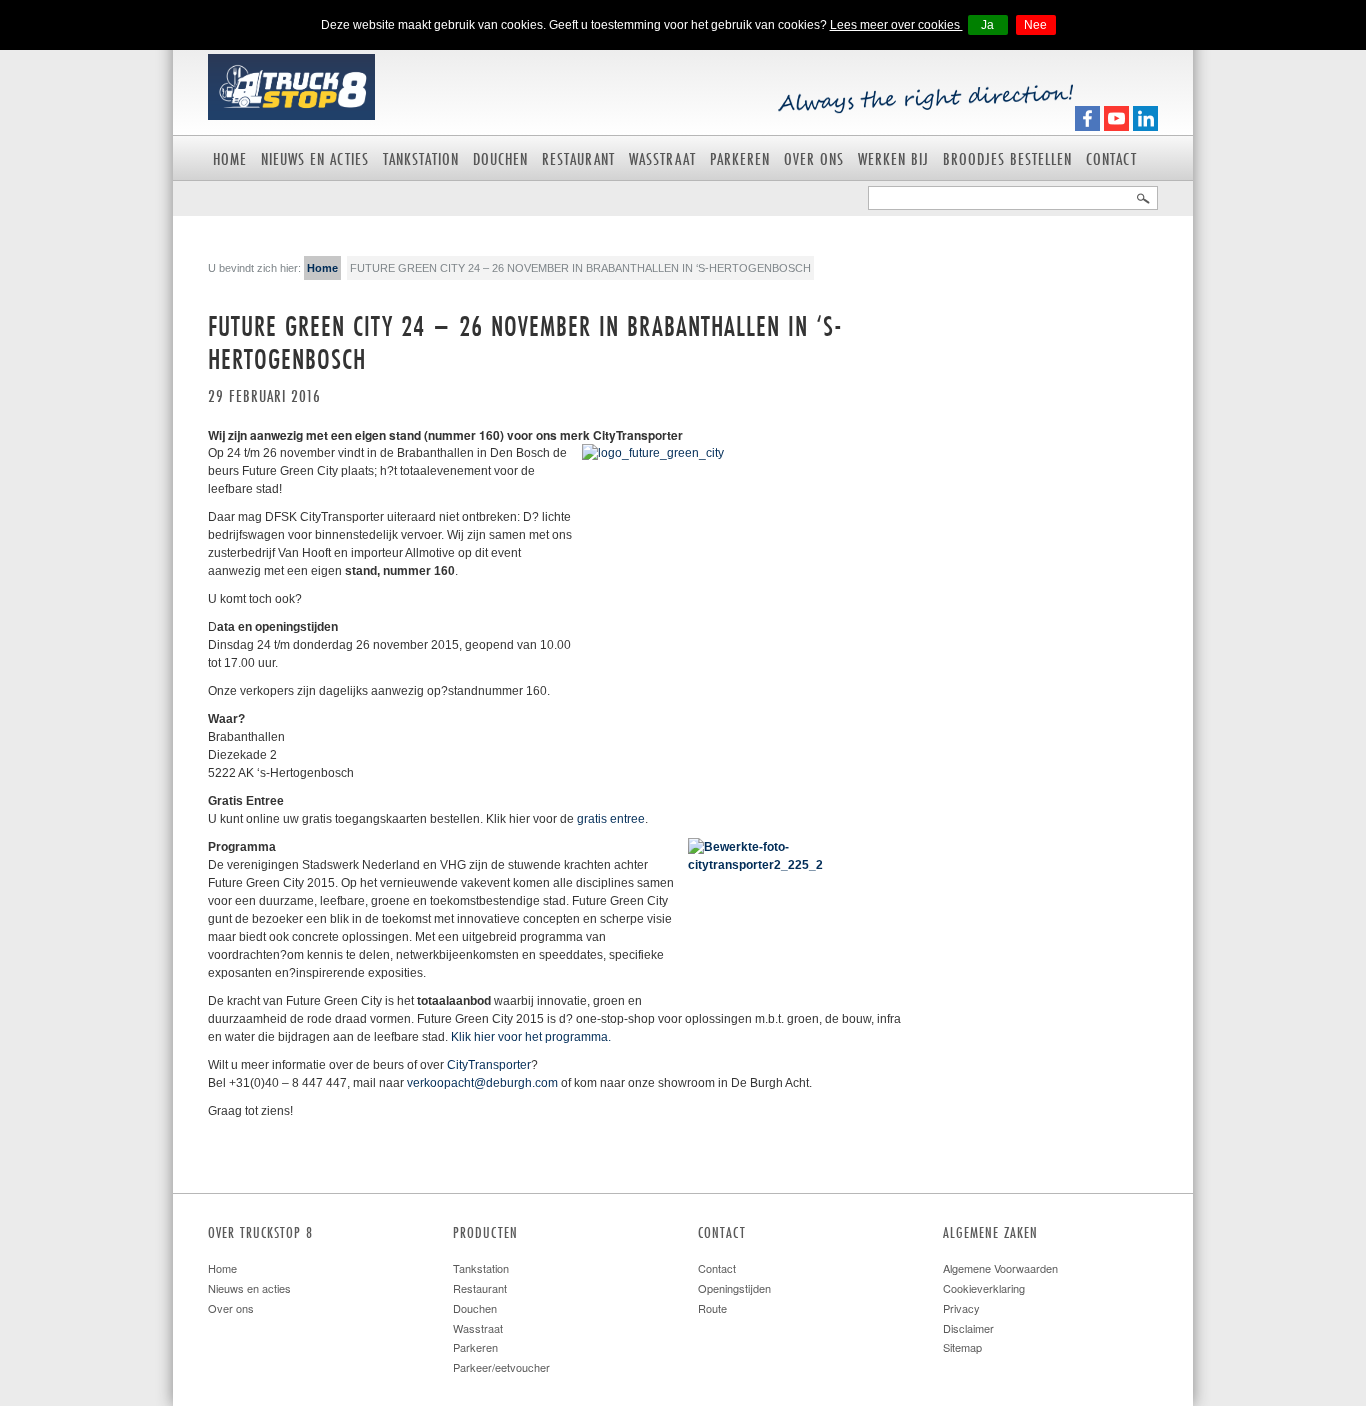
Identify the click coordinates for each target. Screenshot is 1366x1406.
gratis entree (611, 819)
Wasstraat (662, 158)
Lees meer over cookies (896, 25)
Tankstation (421, 158)
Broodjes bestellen (1007, 158)
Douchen (500, 158)
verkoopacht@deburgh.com (482, 1083)
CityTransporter (489, 1065)
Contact (1111, 158)
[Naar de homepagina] (291, 85)
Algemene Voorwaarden (1000, 1268)
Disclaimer (968, 1328)
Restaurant (578, 158)
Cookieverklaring (984, 1288)
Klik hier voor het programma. (531, 1037)
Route (712, 1308)
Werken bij (893, 158)
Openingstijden (734, 1288)
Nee (1035, 25)
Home (230, 158)
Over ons (814, 158)
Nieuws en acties (315, 158)
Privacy (961, 1308)
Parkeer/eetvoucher (501, 1367)
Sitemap (962, 1347)
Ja (987, 25)
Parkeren (740, 158)
